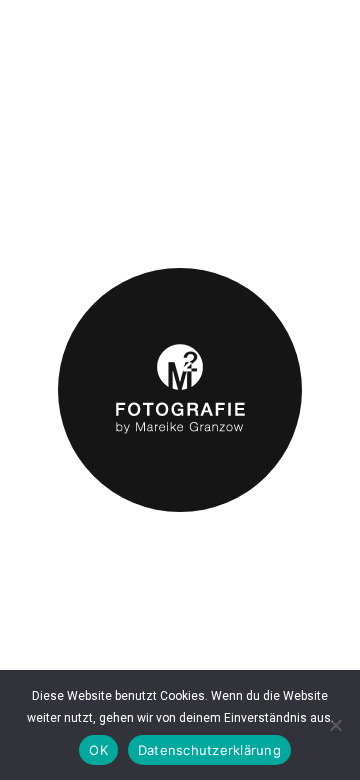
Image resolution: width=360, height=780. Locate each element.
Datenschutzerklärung (209, 750)
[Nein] (335, 725)
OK (98, 750)
